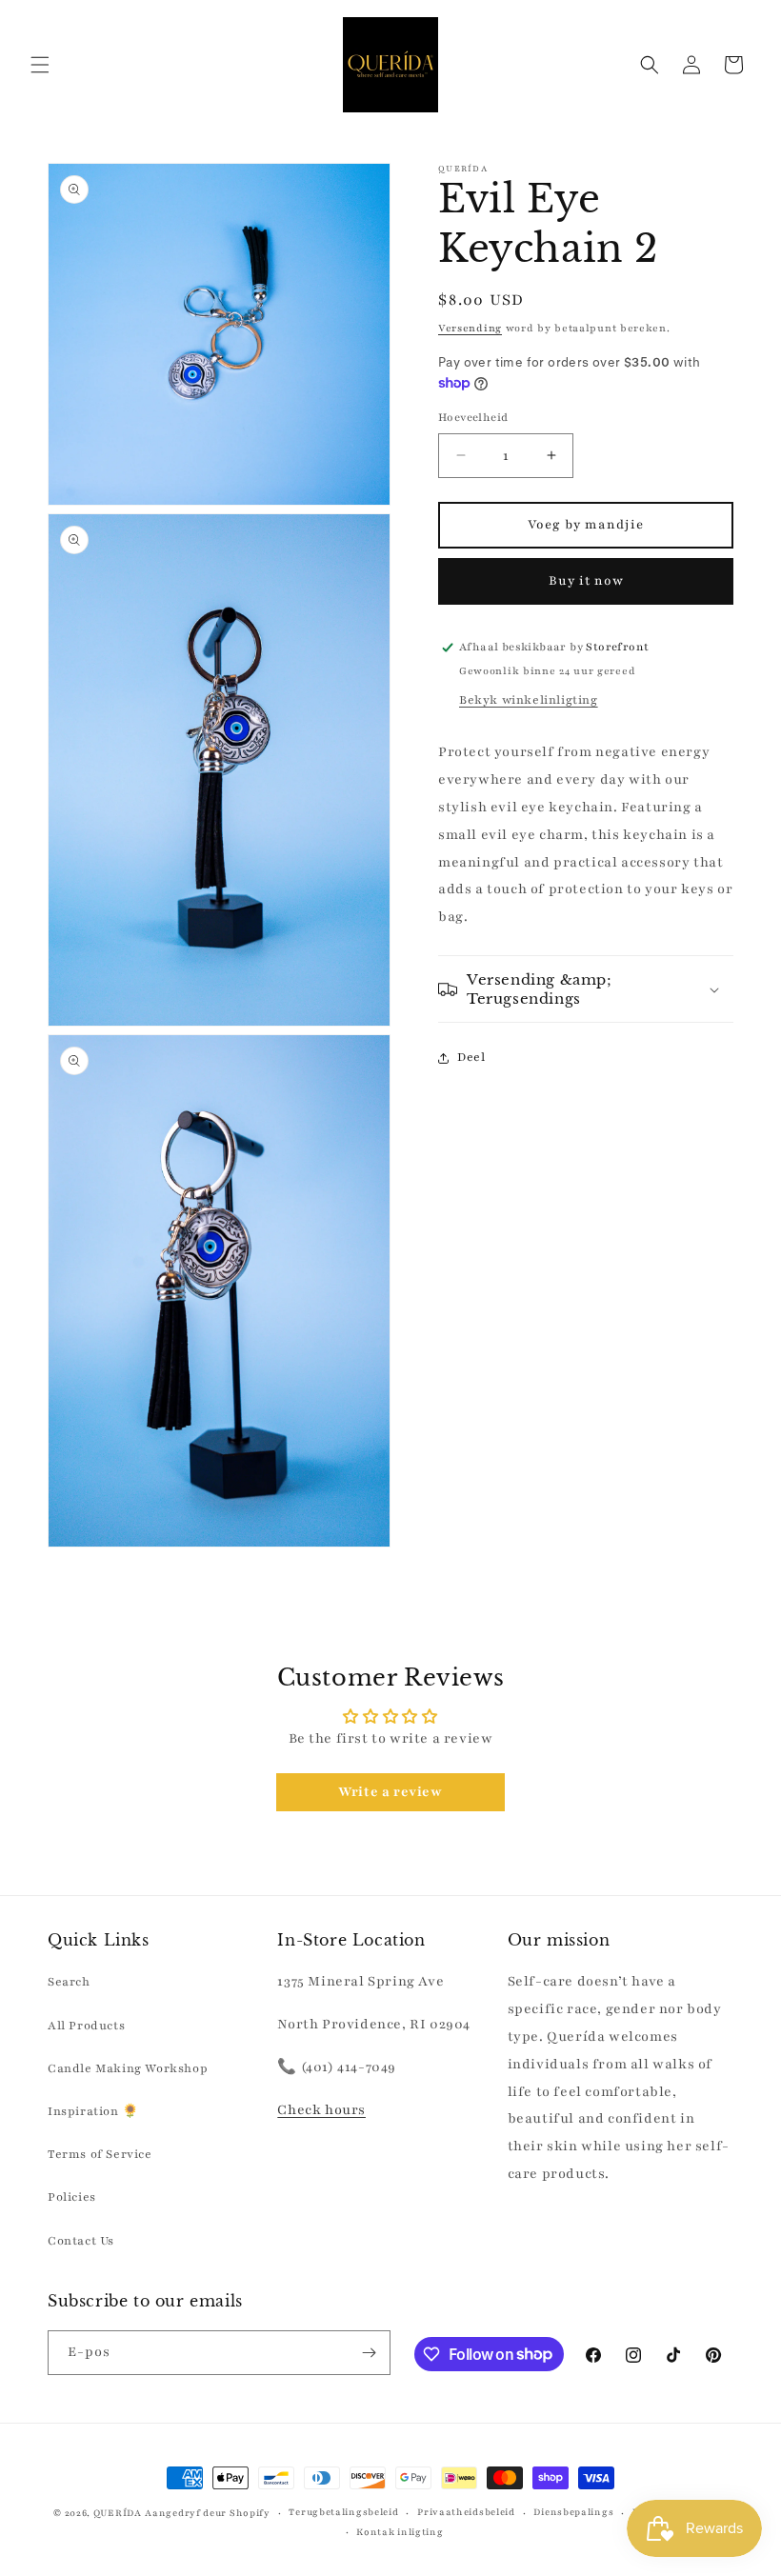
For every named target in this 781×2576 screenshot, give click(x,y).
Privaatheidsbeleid (466, 2512)
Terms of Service (100, 2154)
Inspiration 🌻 (93, 2111)
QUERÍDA (118, 2513)
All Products (86, 2026)
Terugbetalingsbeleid (343, 2512)
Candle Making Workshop (128, 2068)
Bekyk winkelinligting (529, 700)
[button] (40, 65)
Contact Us (81, 2241)
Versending (470, 328)
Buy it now (586, 581)
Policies (72, 2197)
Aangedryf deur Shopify (207, 2513)
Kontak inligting (400, 2532)
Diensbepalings (573, 2512)
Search (69, 1982)
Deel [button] (471, 1057)
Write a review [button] (390, 1792)
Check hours (321, 2110)
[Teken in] (369, 2353)
